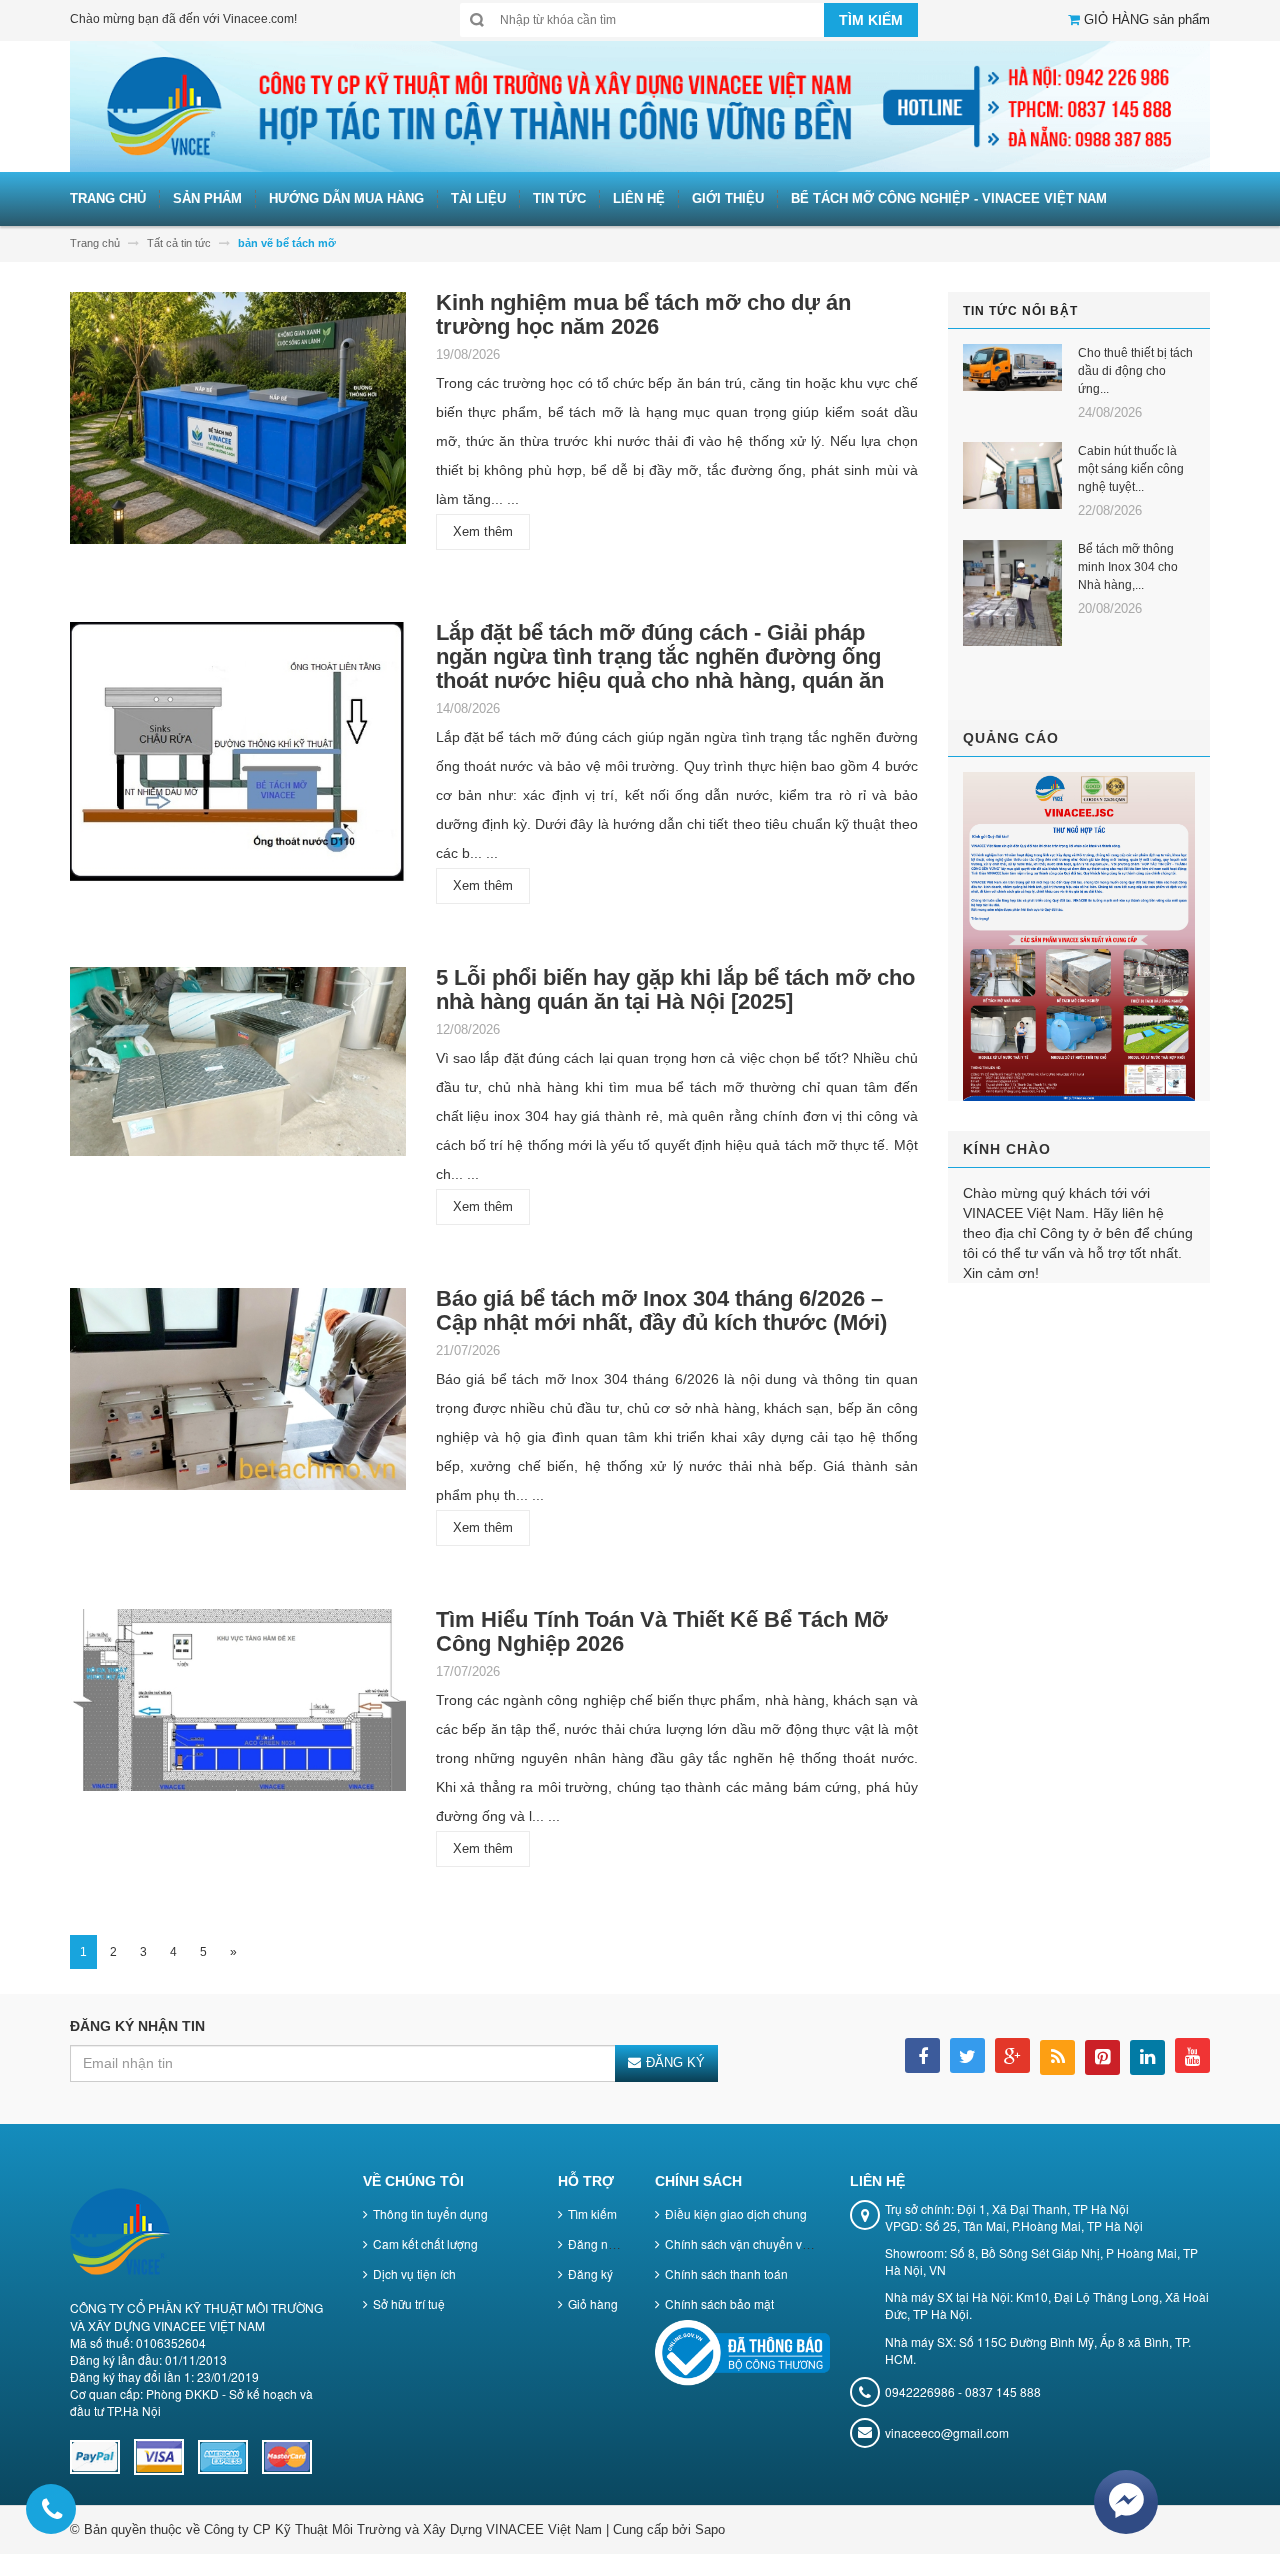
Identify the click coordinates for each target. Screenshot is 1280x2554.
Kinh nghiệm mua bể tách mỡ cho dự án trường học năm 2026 (643, 314)
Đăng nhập (598, 2243)
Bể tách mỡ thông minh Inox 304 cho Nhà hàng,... (1128, 567)
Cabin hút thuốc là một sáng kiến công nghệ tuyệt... (1131, 469)
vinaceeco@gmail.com (947, 2432)
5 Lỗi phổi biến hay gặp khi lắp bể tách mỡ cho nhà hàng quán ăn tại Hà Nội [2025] (675, 989)
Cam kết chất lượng (425, 2243)
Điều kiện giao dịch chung (736, 2213)
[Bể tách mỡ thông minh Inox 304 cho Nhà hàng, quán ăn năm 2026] (1013, 593)
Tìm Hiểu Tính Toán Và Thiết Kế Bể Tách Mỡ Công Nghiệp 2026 (662, 1631)
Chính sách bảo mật (719, 2303)
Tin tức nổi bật (1020, 311)
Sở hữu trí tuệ (409, 2303)
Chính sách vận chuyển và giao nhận (766, 2243)
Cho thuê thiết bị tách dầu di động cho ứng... (1135, 371)
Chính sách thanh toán (726, 2273)
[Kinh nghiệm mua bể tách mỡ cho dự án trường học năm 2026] (238, 424)
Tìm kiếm (592, 2213)
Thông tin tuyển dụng (430, 2213)
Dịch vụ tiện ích (414, 2273)
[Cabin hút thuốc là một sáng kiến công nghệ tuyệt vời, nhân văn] (1013, 475)
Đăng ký (590, 2273)
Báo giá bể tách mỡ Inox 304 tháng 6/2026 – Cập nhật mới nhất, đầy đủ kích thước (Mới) (661, 1310)
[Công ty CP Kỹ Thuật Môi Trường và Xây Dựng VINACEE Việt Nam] (640, 105)
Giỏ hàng (593, 2303)
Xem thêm (483, 531)
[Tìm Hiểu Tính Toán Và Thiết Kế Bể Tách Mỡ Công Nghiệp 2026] (238, 1706)
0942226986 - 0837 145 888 (963, 2391)
